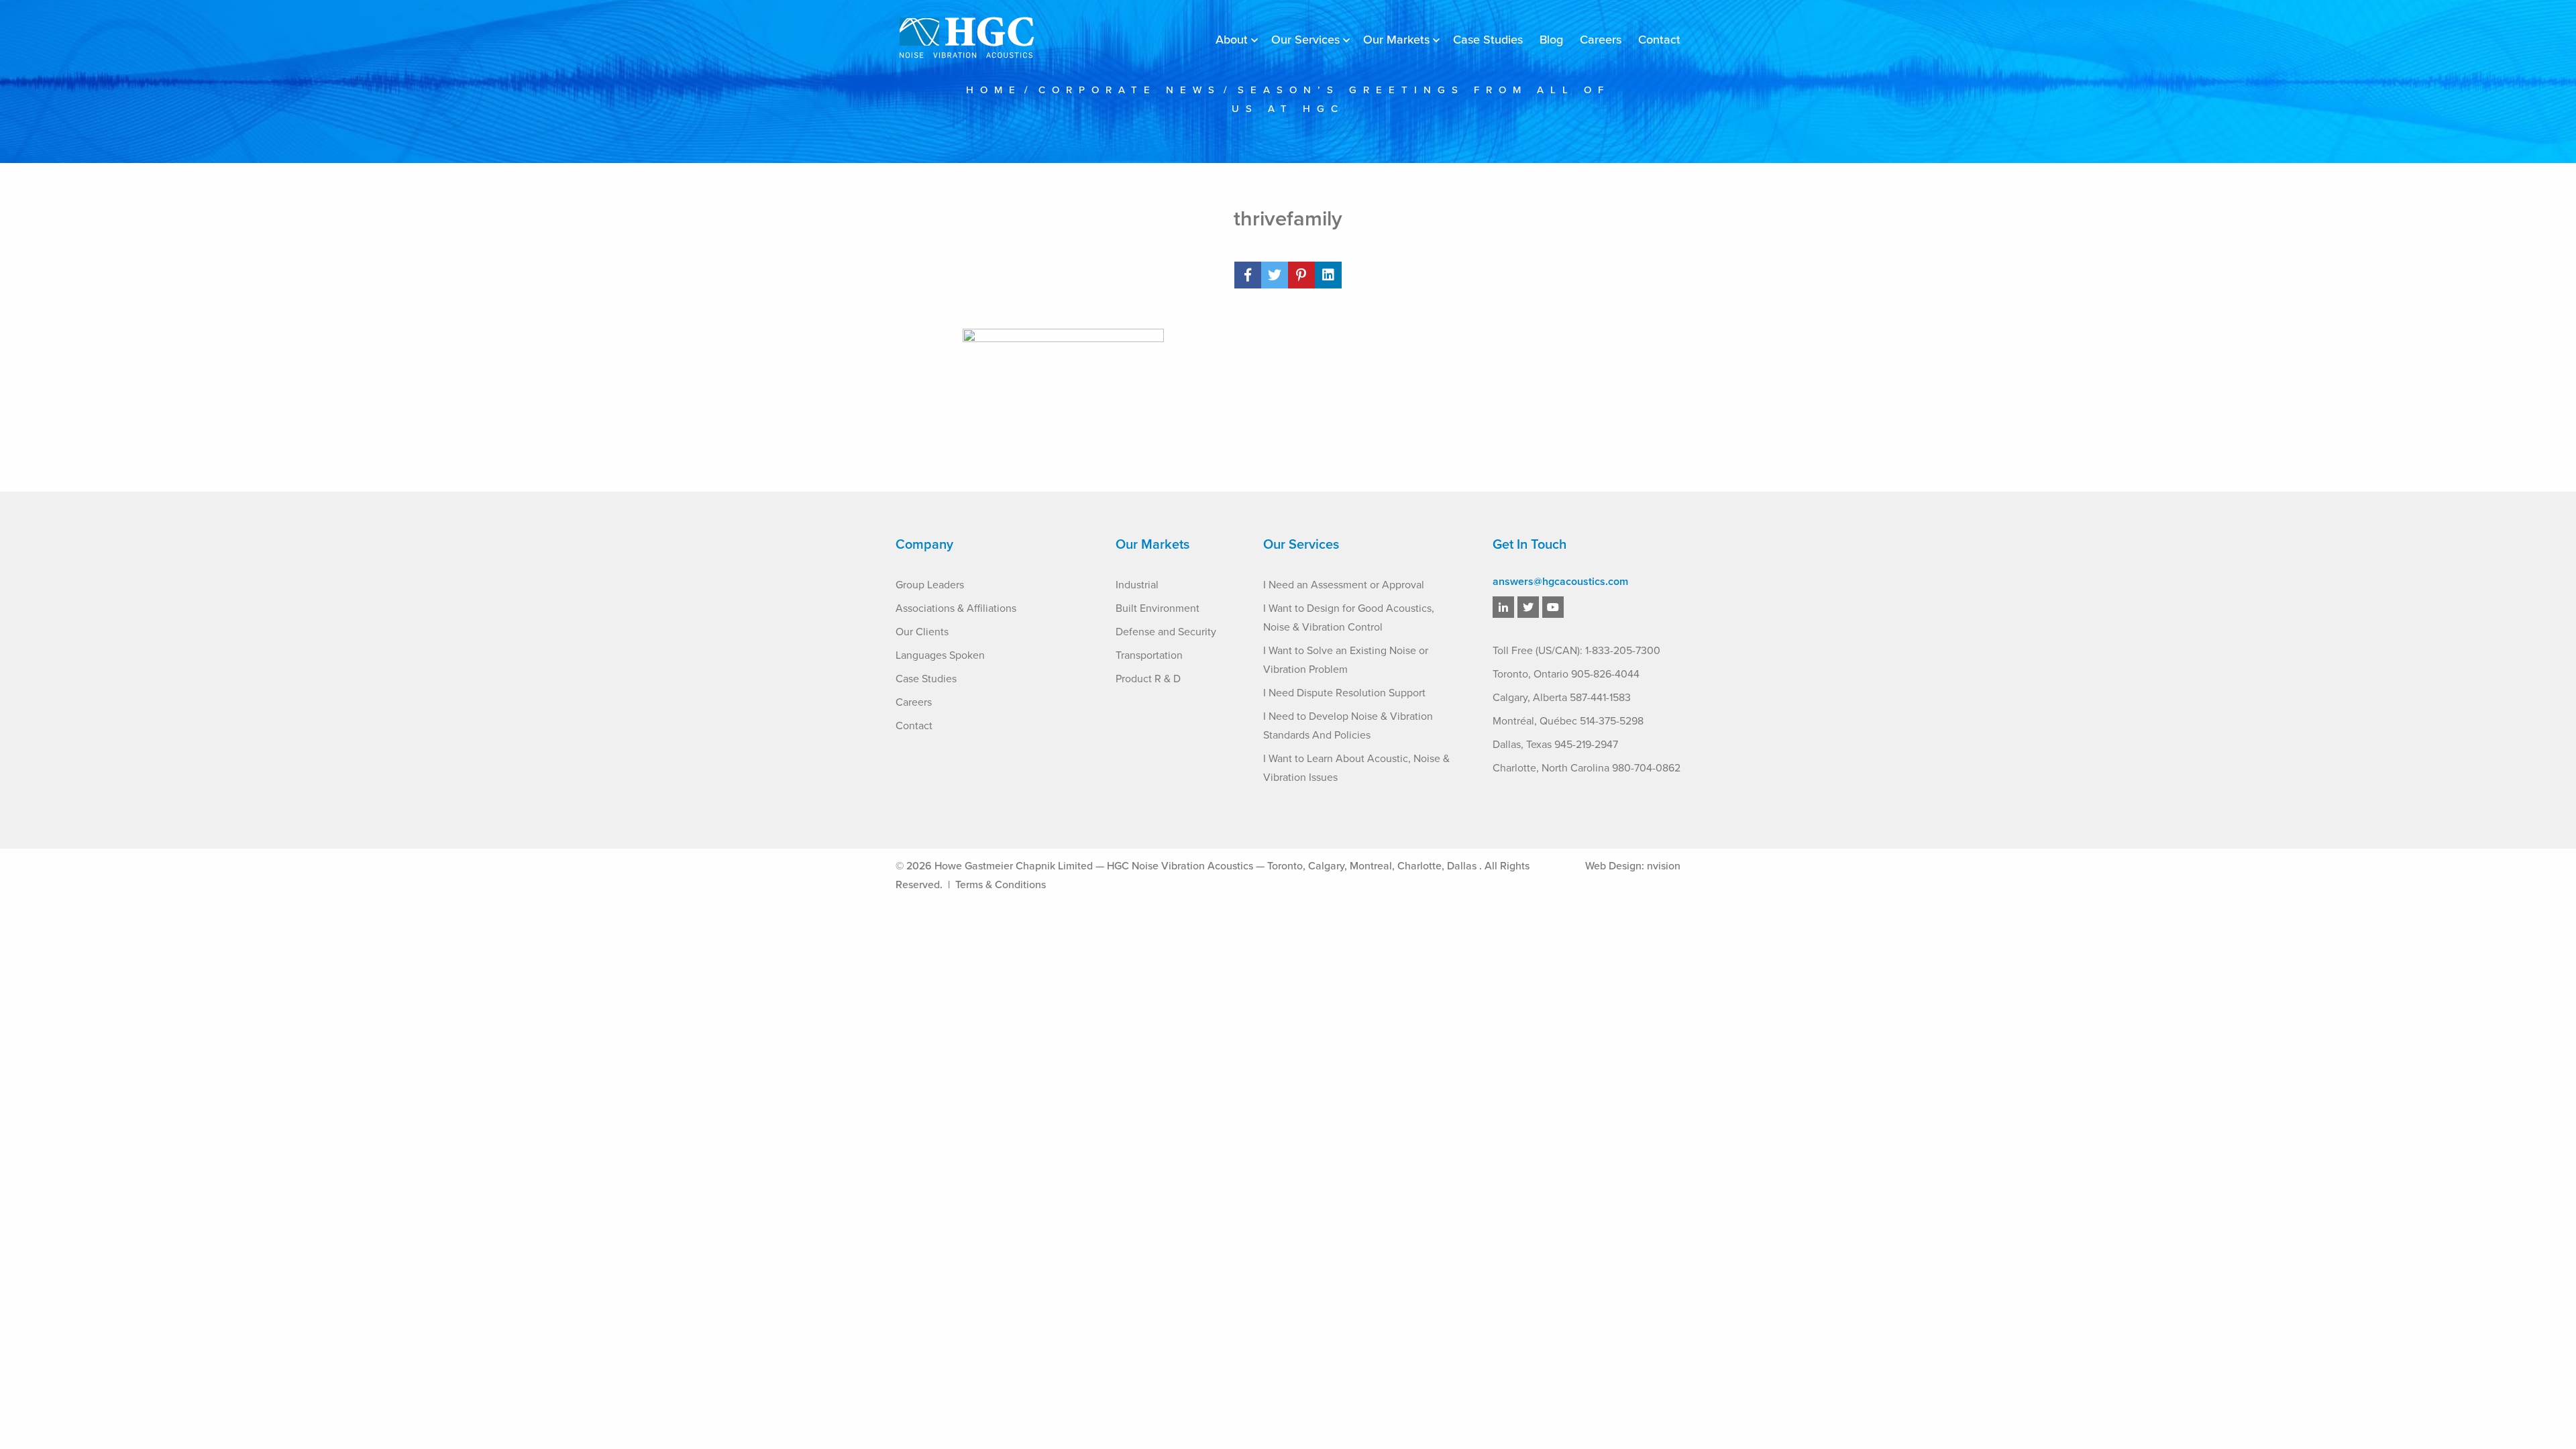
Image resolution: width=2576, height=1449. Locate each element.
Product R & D (1148, 679)
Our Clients (922, 632)
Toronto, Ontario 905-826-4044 (1566, 674)
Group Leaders (930, 585)
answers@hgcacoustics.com (1560, 582)
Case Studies (1488, 40)
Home (994, 90)
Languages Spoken (940, 655)
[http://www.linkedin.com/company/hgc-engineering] (1503, 608)
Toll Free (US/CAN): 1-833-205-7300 (1576, 651)
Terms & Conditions (1001, 885)
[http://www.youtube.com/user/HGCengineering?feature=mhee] (1553, 608)
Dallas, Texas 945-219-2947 (1555, 745)
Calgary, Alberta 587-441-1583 (1562, 698)
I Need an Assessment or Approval (1344, 585)
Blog (1551, 40)
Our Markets (1396, 40)
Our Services (1305, 40)
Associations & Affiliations (956, 608)
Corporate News (1130, 90)
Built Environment (1158, 608)
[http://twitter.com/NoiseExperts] (1528, 608)
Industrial (1137, 585)
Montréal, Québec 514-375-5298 (1568, 721)
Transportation (1149, 655)
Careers (1601, 40)
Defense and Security (1166, 632)
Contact (1659, 40)
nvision (1664, 866)
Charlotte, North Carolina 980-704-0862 (1587, 768)
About (1232, 40)
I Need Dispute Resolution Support (1344, 693)
